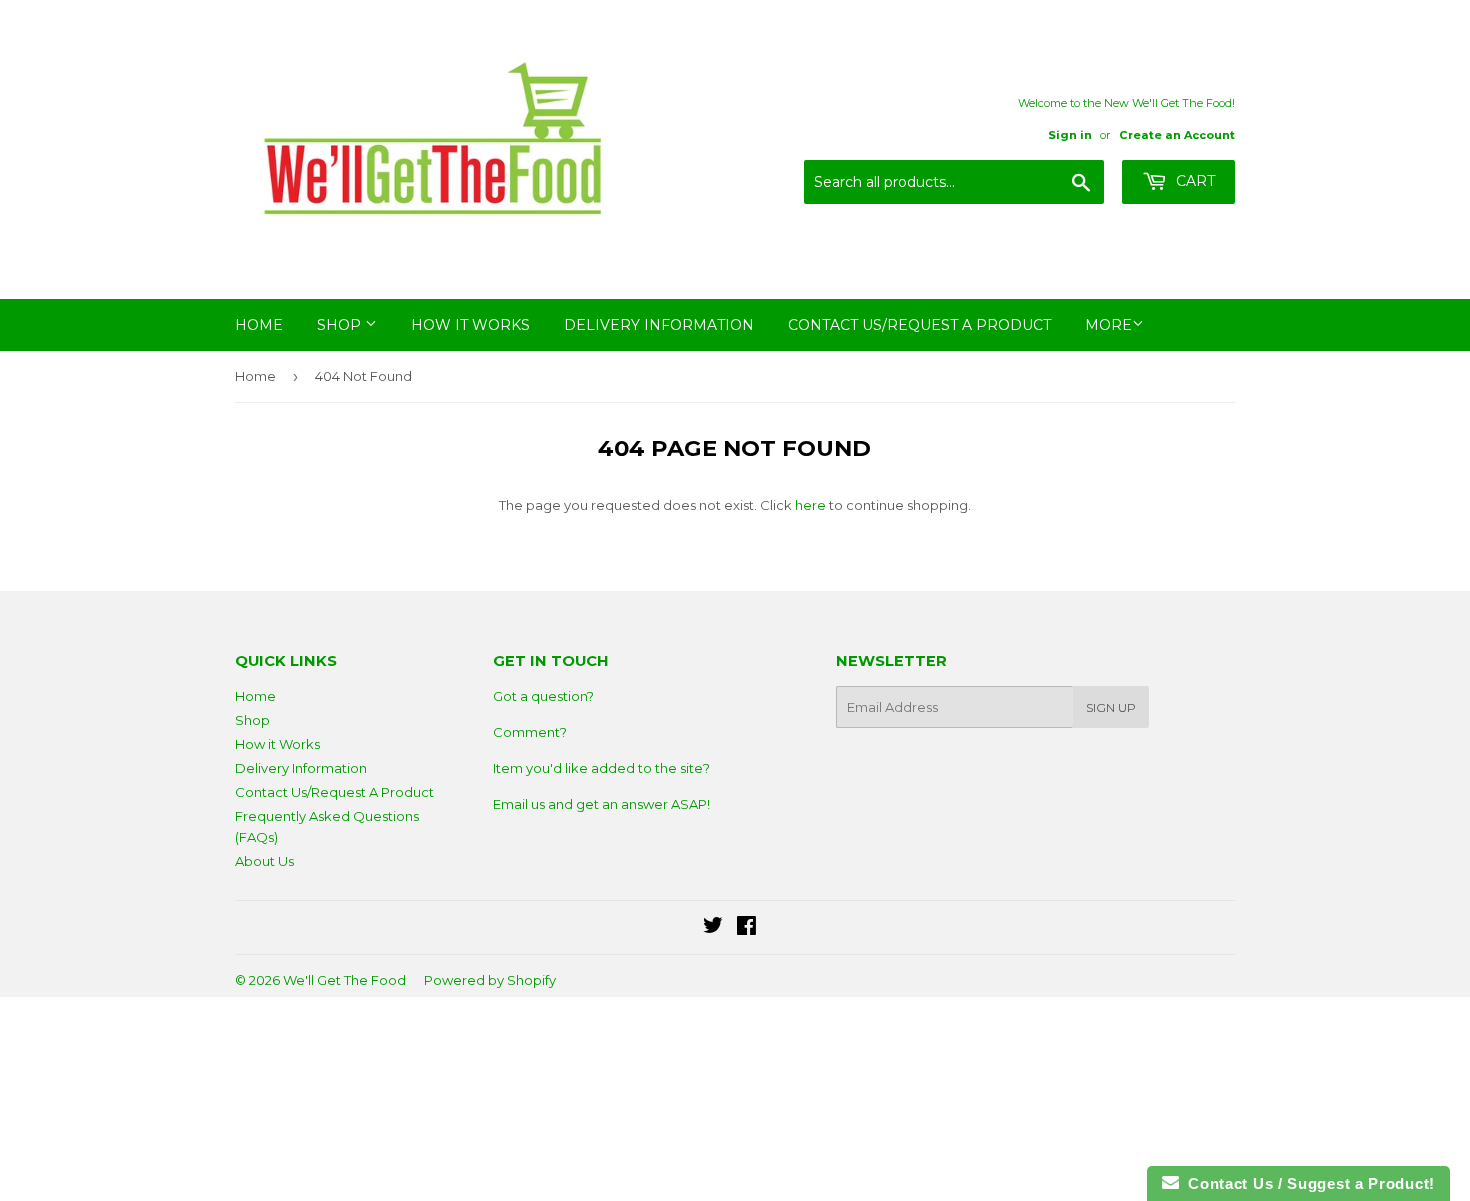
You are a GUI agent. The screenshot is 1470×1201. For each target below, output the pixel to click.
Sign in (1070, 135)
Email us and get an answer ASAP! (601, 804)
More (1108, 325)
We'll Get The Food (344, 980)
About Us (264, 861)
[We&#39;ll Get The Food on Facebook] (746, 928)
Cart (1193, 181)
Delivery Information (659, 325)
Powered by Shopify (490, 980)
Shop (341, 325)
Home (259, 325)
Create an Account (1177, 135)
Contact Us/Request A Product (919, 325)
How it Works (470, 325)
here (810, 505)
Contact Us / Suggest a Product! (1307, 1183)
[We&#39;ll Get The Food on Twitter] (713, 928)
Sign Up (1111, 707)
